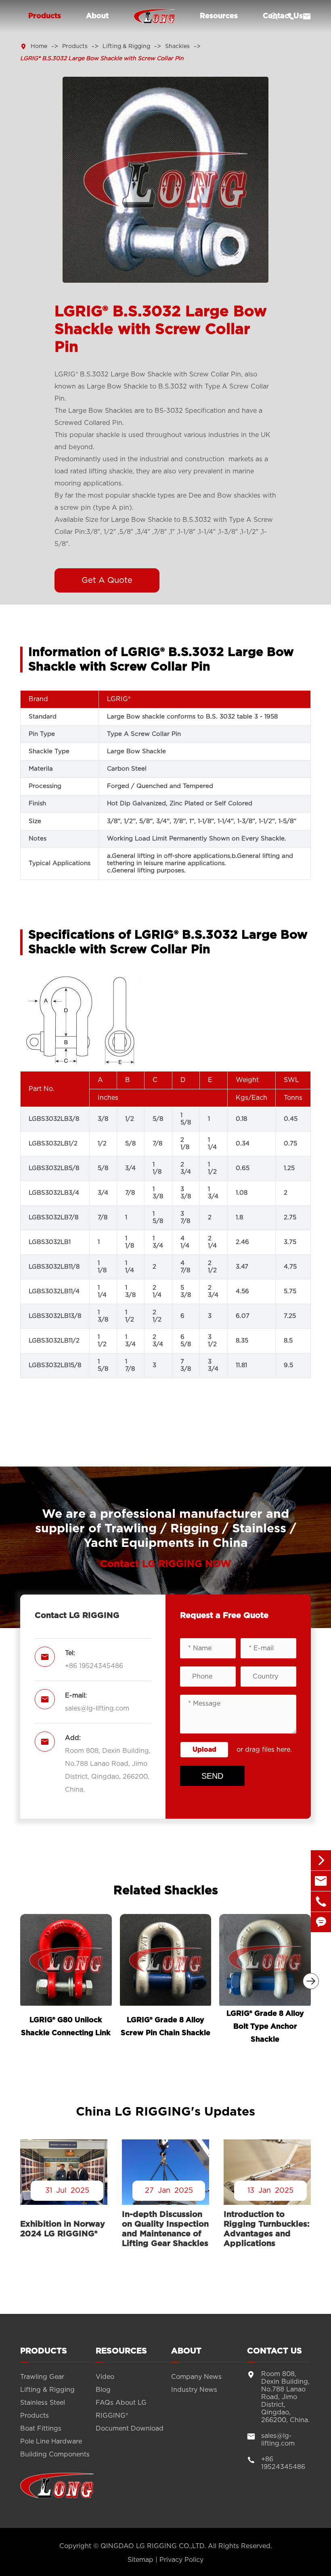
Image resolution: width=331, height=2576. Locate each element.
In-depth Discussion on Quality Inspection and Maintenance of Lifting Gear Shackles (165, 2229)
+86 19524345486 (94, 1666)
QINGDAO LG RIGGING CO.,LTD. (153, 2546)
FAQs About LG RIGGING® (121, 2409)
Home (39, 46)
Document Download (130, 2429)
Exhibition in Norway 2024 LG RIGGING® (63, 2229)
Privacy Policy (181, 2560)
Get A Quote (107, 580)
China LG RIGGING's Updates (165, 2112)
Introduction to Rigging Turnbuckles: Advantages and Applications (267, 2229)
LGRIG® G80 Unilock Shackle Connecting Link (66, 2027)
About (97, 16)
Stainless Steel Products (43, 2409)
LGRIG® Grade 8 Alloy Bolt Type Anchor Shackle (265, 2027)
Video (105, 2377)
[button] (311, 1981)
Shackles (177, 46)
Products (45, 16)
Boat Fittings (41, 2429)
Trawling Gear (42, 2377)
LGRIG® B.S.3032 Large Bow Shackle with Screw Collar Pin (102, 59)
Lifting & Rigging (126, 46)
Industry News (194, 2390)
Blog (103, 2390)
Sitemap (140, 2560)
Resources (219, 16)
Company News (196, 2377)
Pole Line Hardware (51, 2442)
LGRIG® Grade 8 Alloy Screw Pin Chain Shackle (165, 2027)
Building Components (55, 2454)
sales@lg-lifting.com (97, 1708)
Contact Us (274, 2351)
